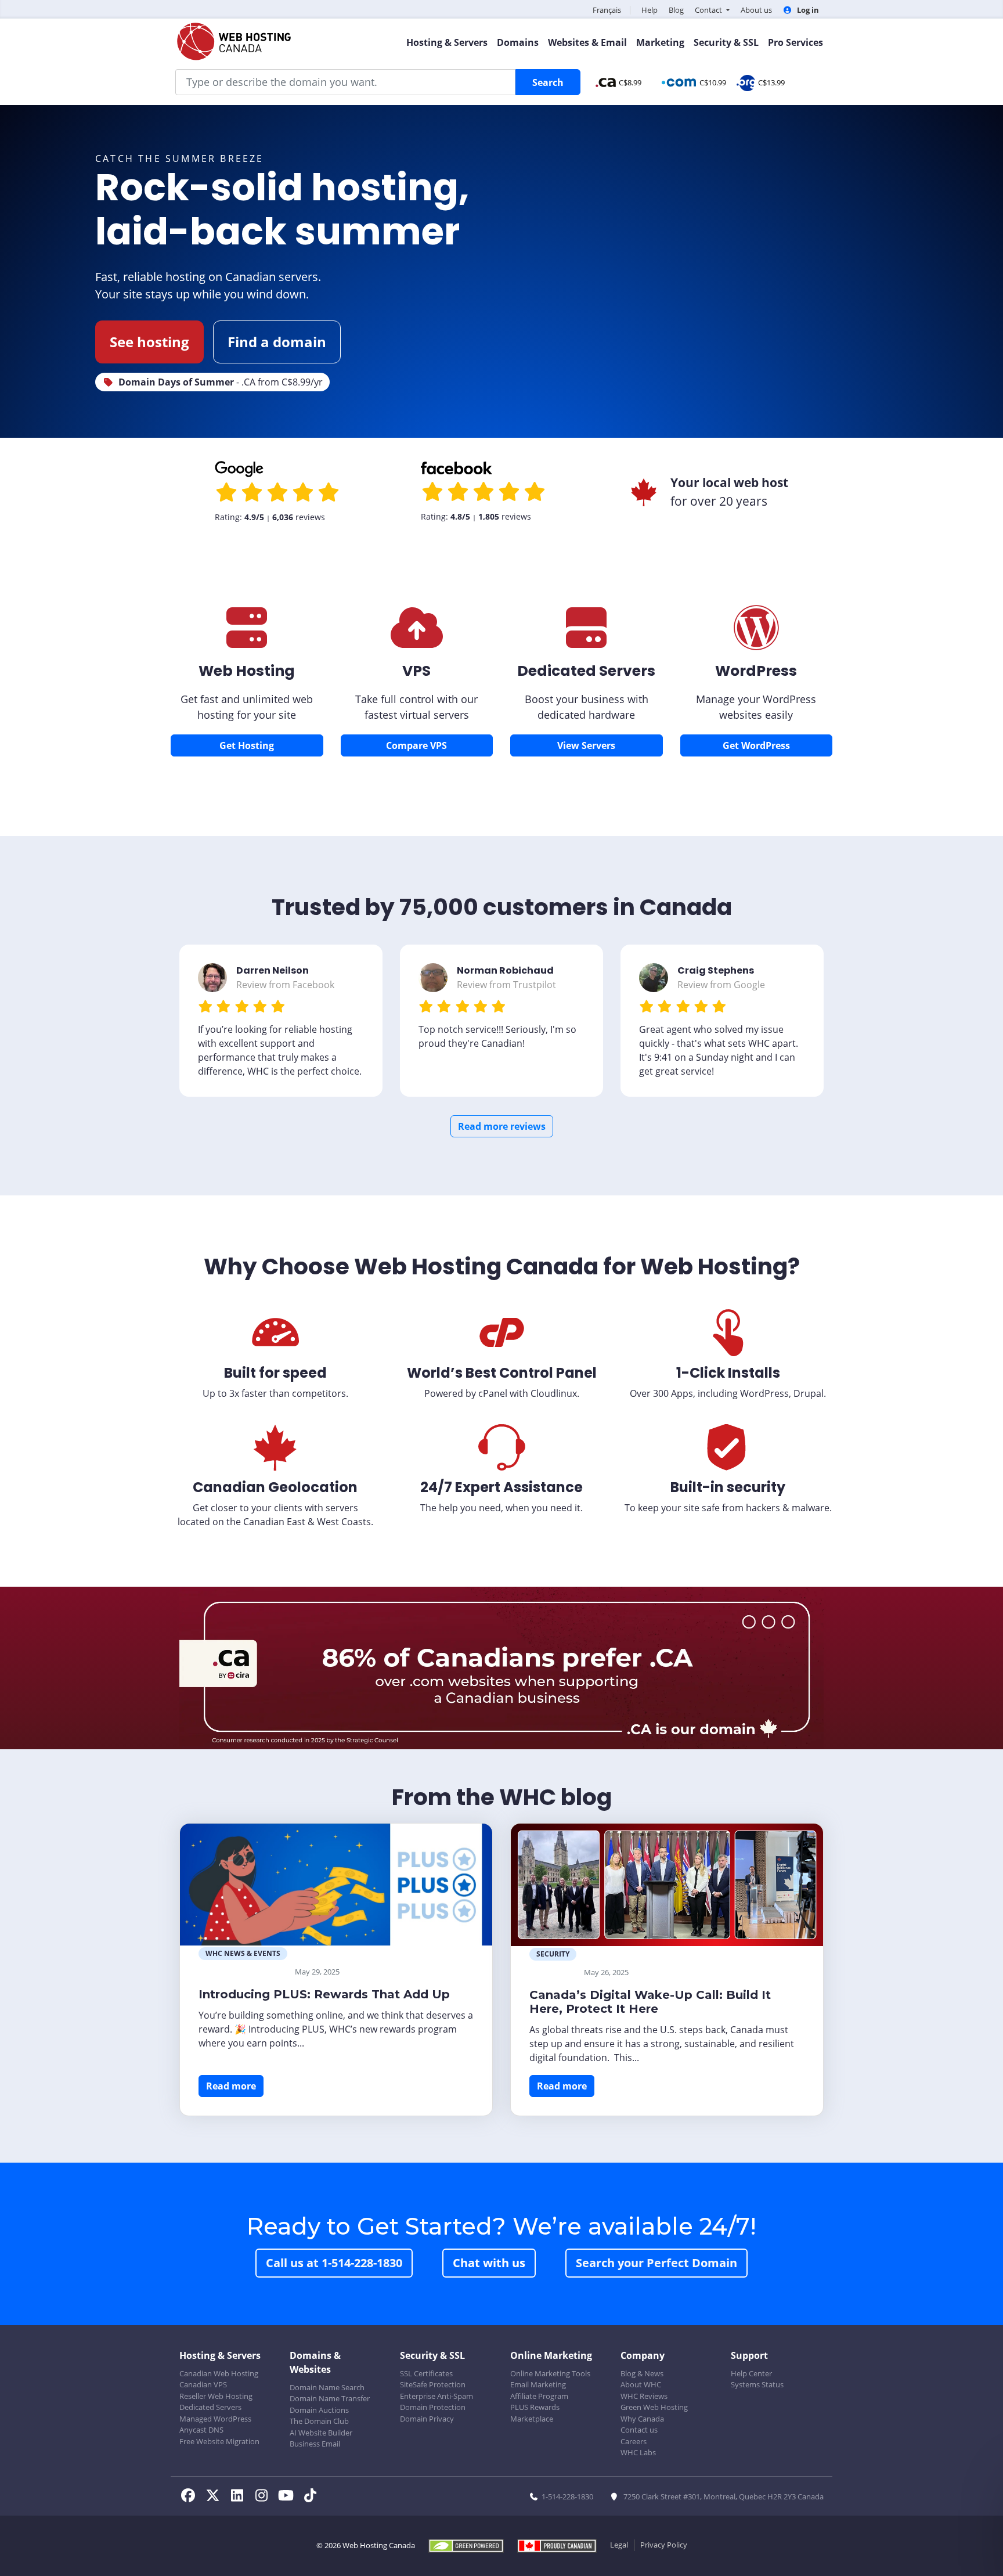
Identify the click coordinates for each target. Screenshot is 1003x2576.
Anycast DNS (201, 2430)
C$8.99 (630, 82)
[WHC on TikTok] (312, 2497)
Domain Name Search (327, 2387)
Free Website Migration (219, 2441)
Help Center (751, 2373)
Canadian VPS (203, 2384)
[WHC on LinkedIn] (240, 2497)
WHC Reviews (644, 2396)
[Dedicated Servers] (586, 641)
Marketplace (532, 2419)
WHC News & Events (243, 1953)
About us (756, 10)
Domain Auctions (319, 2410)
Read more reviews (502, 1126)
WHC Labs (638, 2452)
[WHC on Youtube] (289, 2497)
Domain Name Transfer (330, 2398)
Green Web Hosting (654, 2407)
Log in (807, 10)
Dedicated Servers (210, 2407)
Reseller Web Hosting (216, 2396)
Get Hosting (247, 745)
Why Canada (642, 2419)
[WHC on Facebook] (192, 2497)
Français (607, 10)
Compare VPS (416, 745)
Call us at (334, 2263)
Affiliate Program (539, 2396)
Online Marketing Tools (550, 2373)
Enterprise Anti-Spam (436, 2396)
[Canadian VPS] (417, 641)
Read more (231, 2086)
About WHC (641, 2384)
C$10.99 (713, 82)
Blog (676, 10)
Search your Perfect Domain (656, 2263)
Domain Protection (433, 2407)
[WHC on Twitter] (216, 2497)
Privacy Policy (664, 2545)
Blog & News (642, 2373)
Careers (634, 2441)
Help (650, 10)
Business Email (315, 2444)
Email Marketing (538, 2384)
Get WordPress (756, 745)
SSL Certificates (426, 2373)
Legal (619, 2545)
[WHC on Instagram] (265, 2497)
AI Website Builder (321, 2433)
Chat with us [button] (489, 2263)
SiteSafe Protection (433, 2384)
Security (553, 1954)
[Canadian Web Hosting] (247, 641)
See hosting (149, 342)
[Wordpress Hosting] (756, 641)
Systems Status (757, 2384)
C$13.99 (771, 82)
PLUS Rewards (535, 2407)
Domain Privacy (427, 2419)
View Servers (586, 745)
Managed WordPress (215, 2419)
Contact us (639, 2430)
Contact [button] (709, 10)
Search (548, 82)
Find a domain (277, 342)
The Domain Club (319, 2421)
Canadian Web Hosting (219, 2373)
